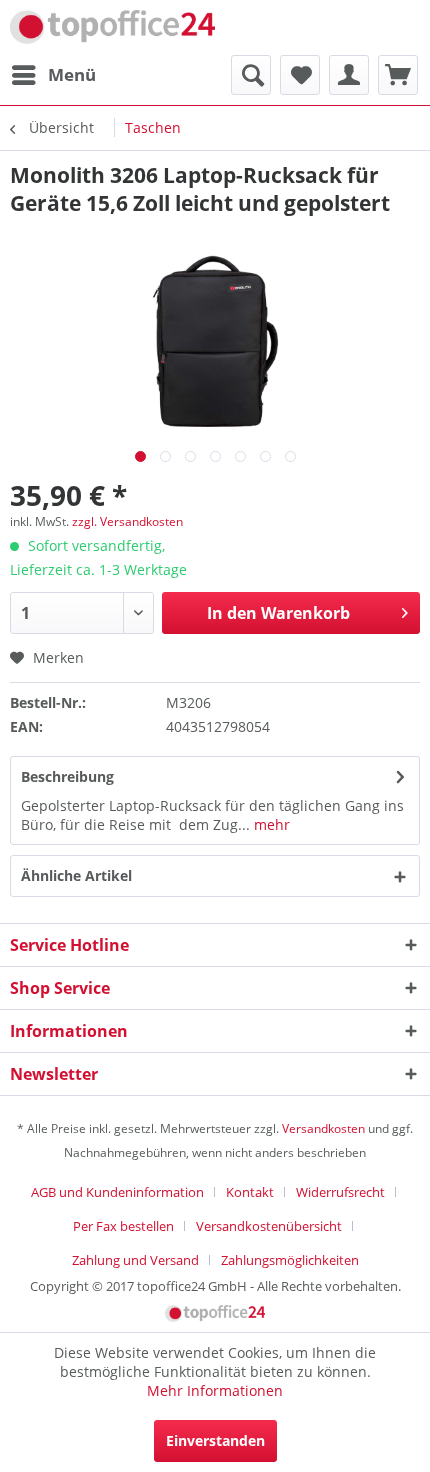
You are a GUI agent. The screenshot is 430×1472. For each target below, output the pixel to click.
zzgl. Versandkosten (127, 521)
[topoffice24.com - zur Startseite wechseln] (112, 27)
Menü (72, 74)
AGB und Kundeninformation (117, 1192)
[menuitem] (53, 75)
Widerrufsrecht (340, 1192)
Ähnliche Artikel (76, 875)
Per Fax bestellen (123, 1226)
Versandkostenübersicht (269, 1226)
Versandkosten (323, 1128)
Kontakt (250, 1192)
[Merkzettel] (300, 75)
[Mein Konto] (349, 75)
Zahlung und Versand (135, 1260)
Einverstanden (215, 1440)
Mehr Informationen (215, 1390)
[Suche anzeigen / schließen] (251, 75)
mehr (270, 824)
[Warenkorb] (398, 75)
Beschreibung (67, 776)
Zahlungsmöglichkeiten (290, 1260)
